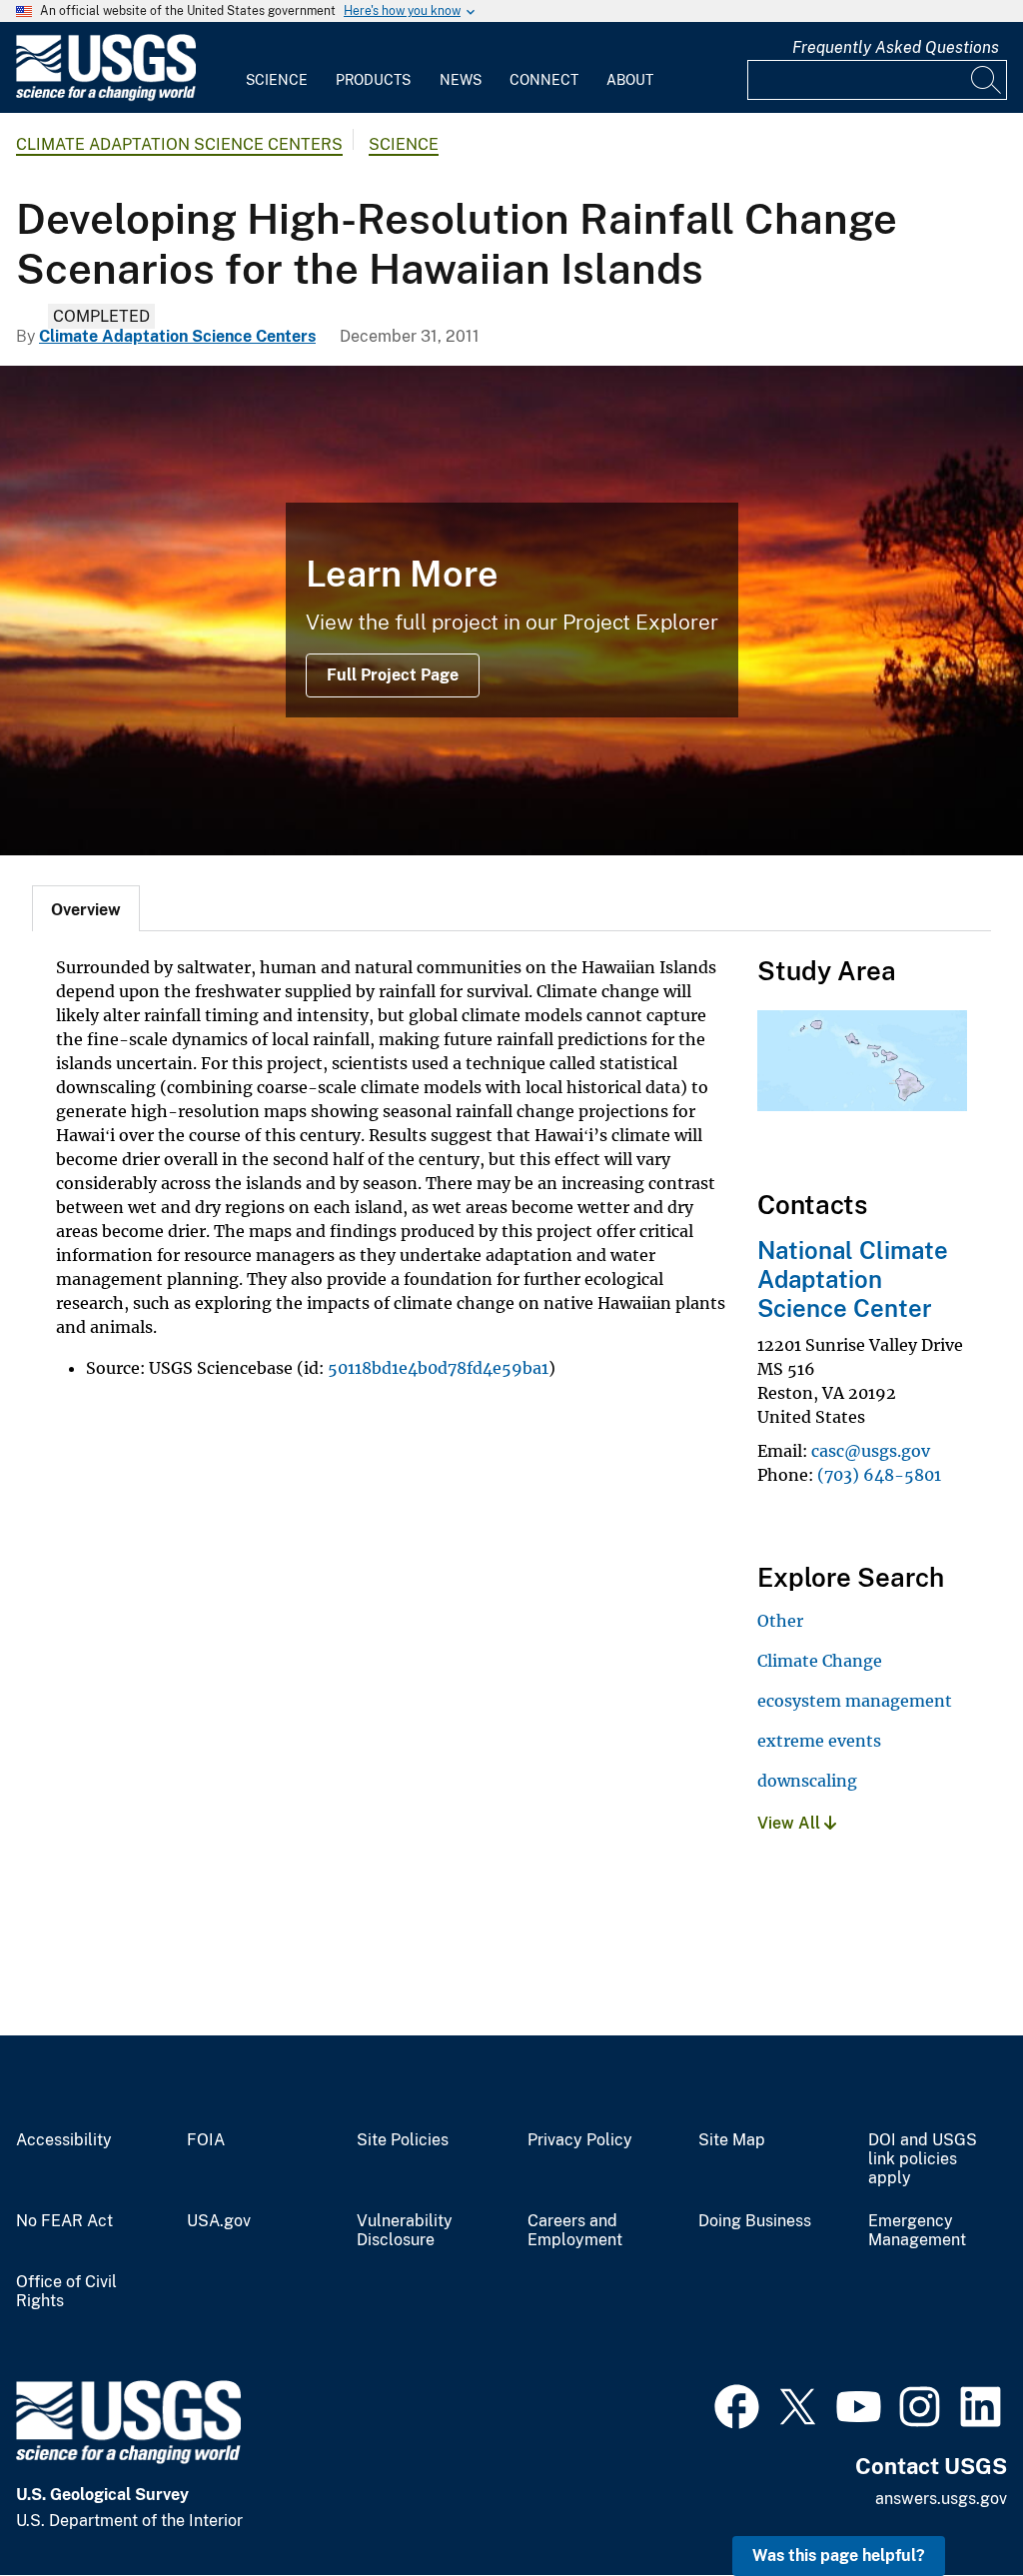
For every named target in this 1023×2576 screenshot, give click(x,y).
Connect (544, 80)
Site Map (732, 2140)
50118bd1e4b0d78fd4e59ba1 (438, 1368)
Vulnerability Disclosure (405, 2231)
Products (373, 80)
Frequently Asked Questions (896, 47)
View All (791, 1823)
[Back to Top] (951, 2504)
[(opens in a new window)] (737, 2404)
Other (780, 1621)
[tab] (86, 908)
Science (277, 80)
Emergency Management (917, 2231)
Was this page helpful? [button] (839, 2556)
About (630, 80)
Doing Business (755, 2221)
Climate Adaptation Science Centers (179, 144)
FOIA (206, 2140)
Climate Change (820, 1661)
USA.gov (219, 2221)
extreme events (819, 1741)
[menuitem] (277, 68)
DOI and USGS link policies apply (923, 2159)
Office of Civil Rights (66, 2292)
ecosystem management (855, 1701)
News (461, 80)
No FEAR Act (64, 2221)
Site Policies (403, 2140)
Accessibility (64, 2140)
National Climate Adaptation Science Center (853, 1279)
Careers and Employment (575, 2231)
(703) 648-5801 (879, 1475)
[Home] (106, 96)
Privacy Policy (580, 2140)
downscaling (807, 1781)
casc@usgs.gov (871, 1451)
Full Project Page (393, 675)
